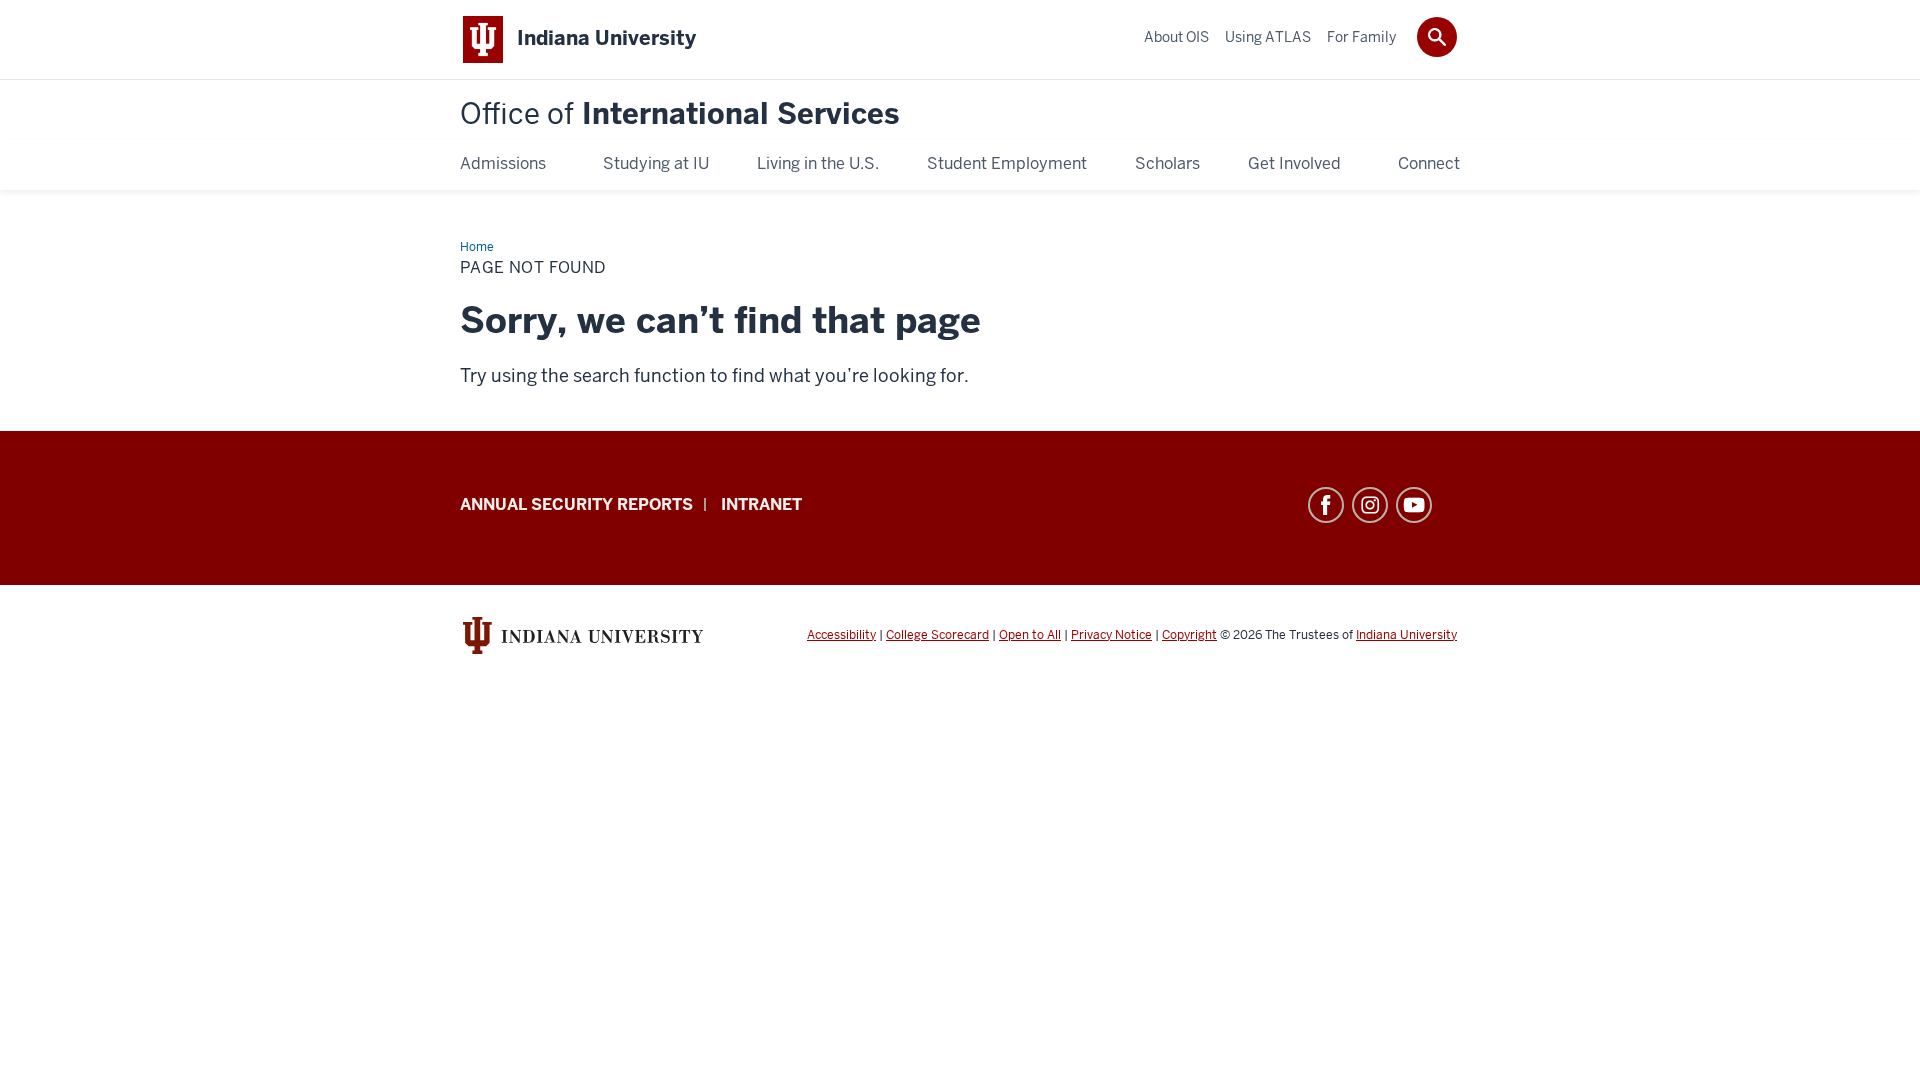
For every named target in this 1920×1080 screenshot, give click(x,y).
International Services (679, 114)
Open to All (1030, 635)
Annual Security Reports (576, 504)
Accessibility (841, 635)
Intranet (761, 504)
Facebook (1326, 505)
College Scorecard (937, 635)
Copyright (1189, 635)
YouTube (1414, 505)
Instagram (1370, 505)
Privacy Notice (1111, 635)
